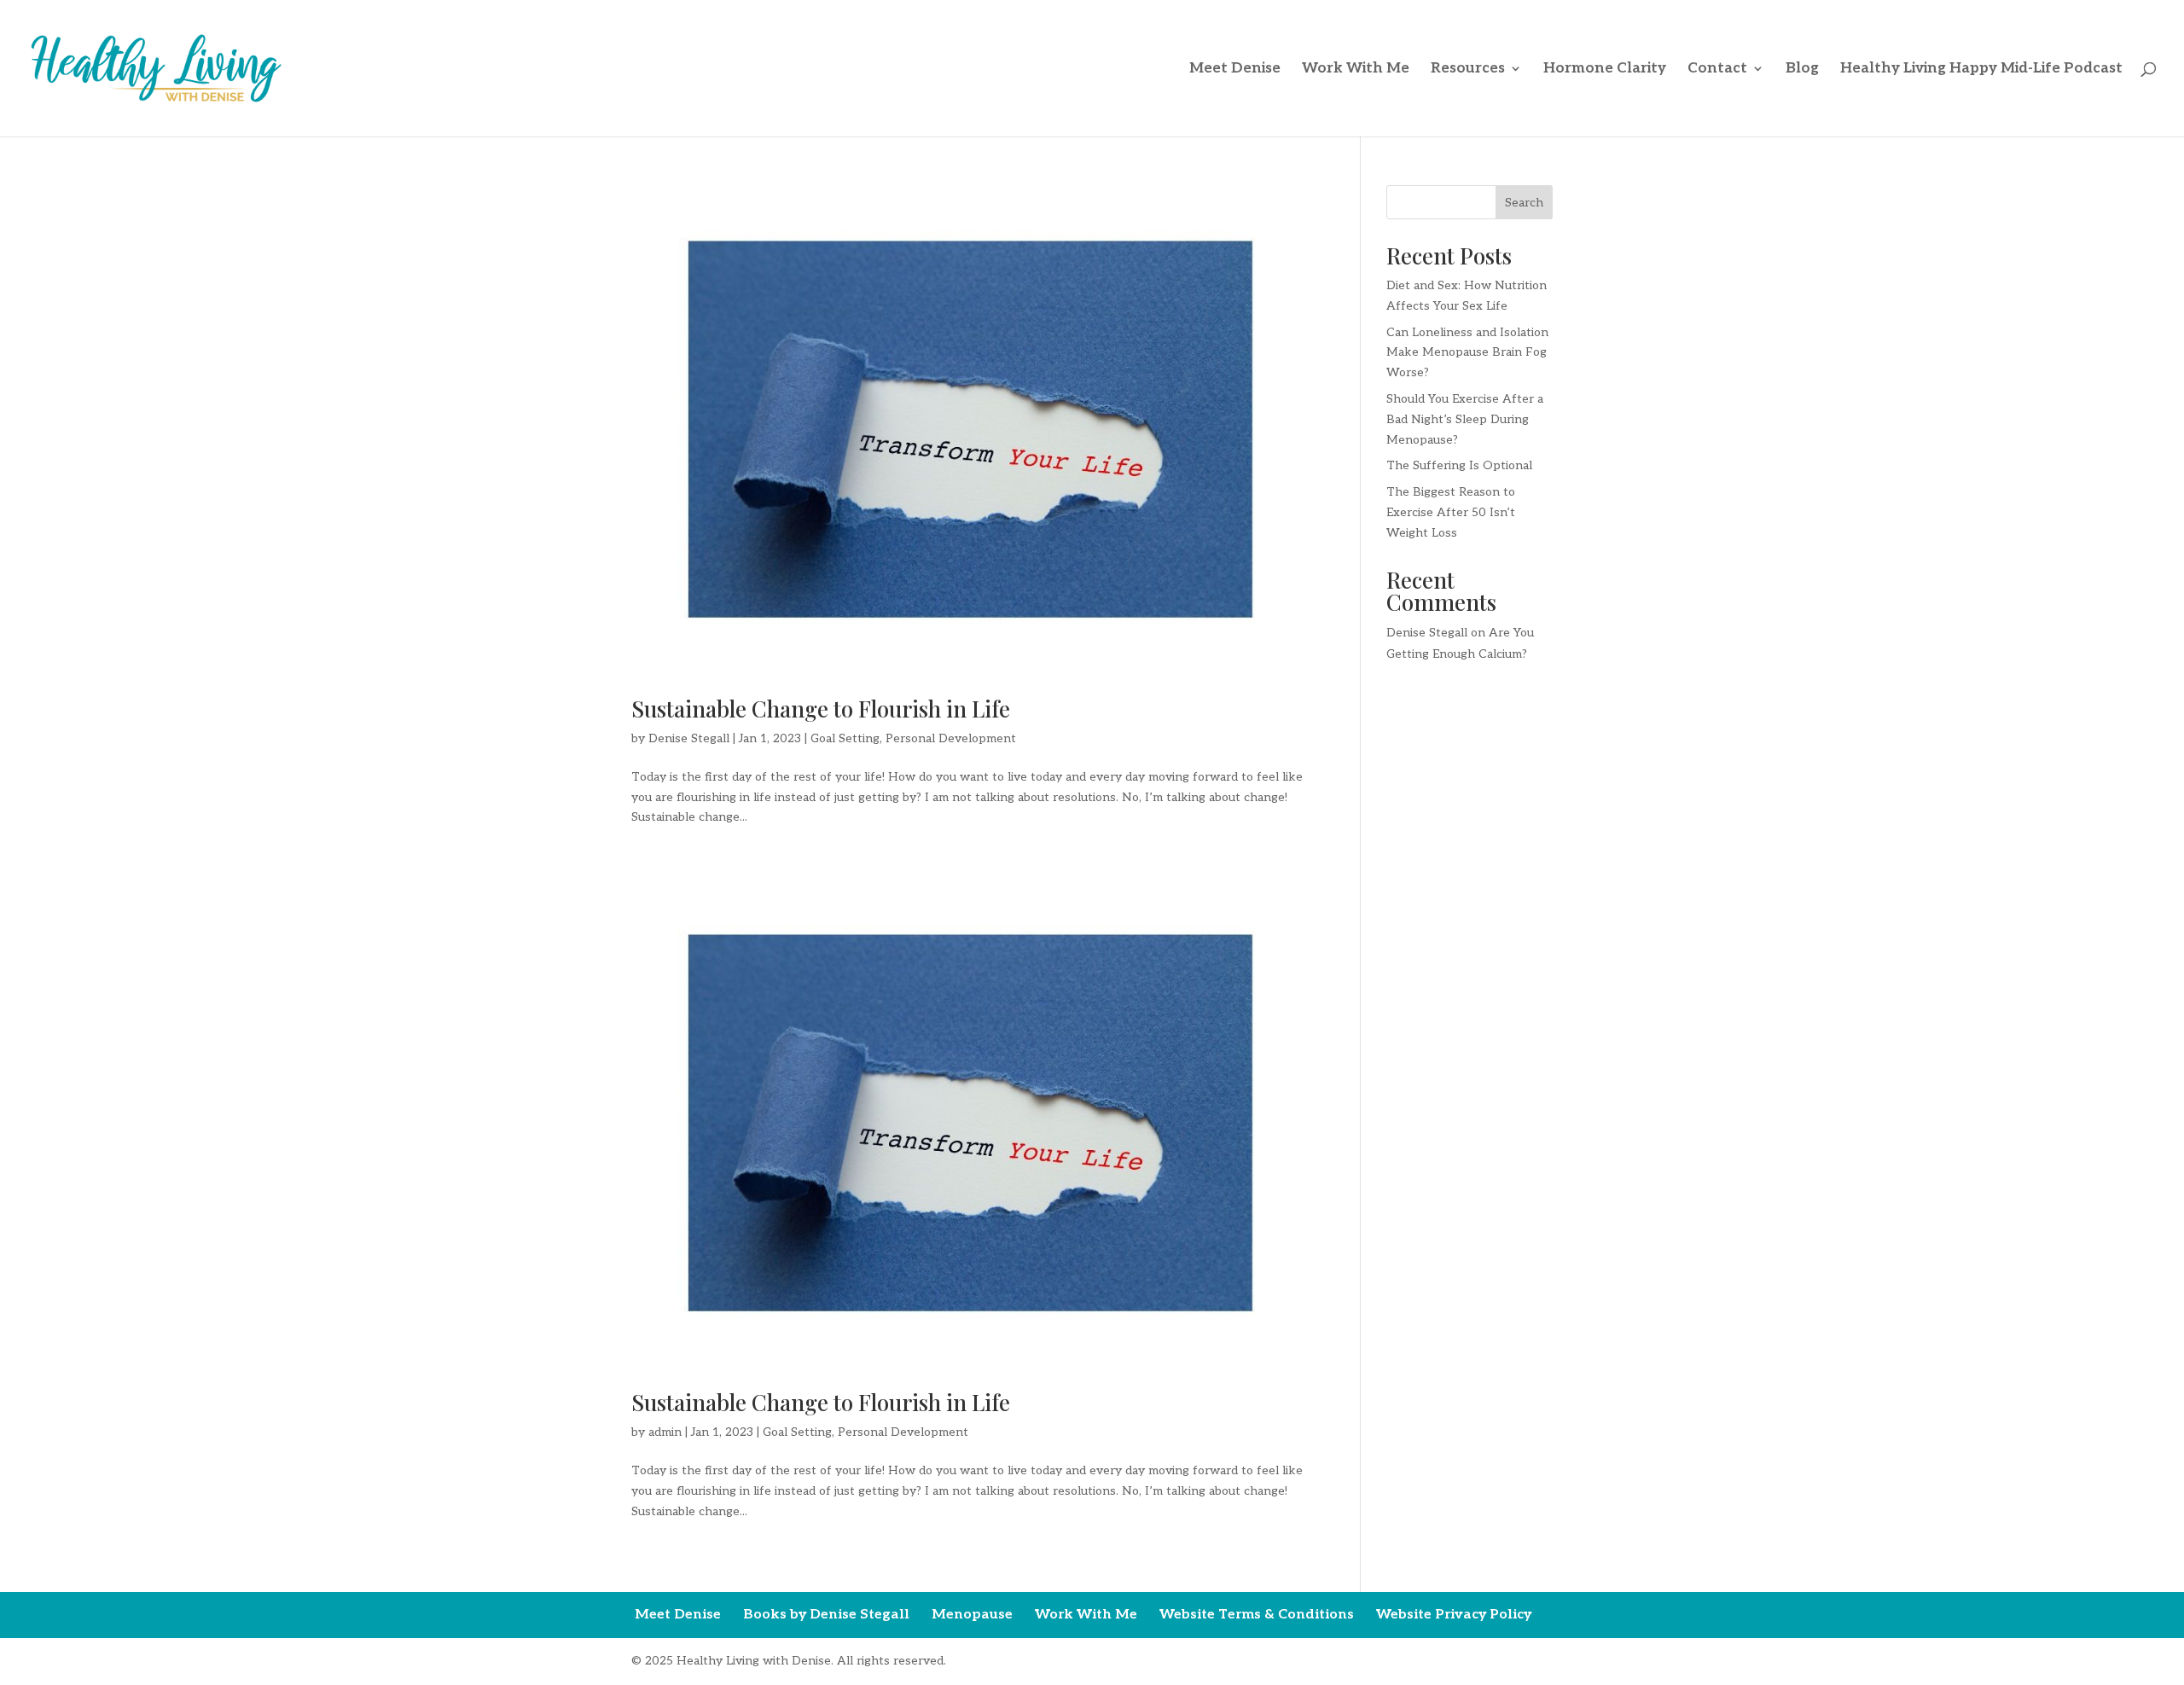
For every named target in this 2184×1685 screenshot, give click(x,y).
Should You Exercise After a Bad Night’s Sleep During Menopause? (1465, 419)
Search (1524, 203)
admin (665, 1432)
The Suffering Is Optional (1459, 465)
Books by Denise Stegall (826, 1615)
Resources (1468, 70)
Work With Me (1356, 70)
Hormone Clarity (1605, 70)
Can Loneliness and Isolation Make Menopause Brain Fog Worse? (1467, 353)
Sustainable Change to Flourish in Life (821, 709)
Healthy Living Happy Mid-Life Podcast (1981, 70)
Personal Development (951, 738)
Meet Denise (1235, 70)
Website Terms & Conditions (1257, 1615)
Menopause (972, 1615)
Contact (1717, 70)
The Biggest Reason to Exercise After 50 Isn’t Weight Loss (1451, 512)
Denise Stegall (689, 738)
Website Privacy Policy (1454, 1615)
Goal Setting (845, 738)
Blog (1802, 70)
